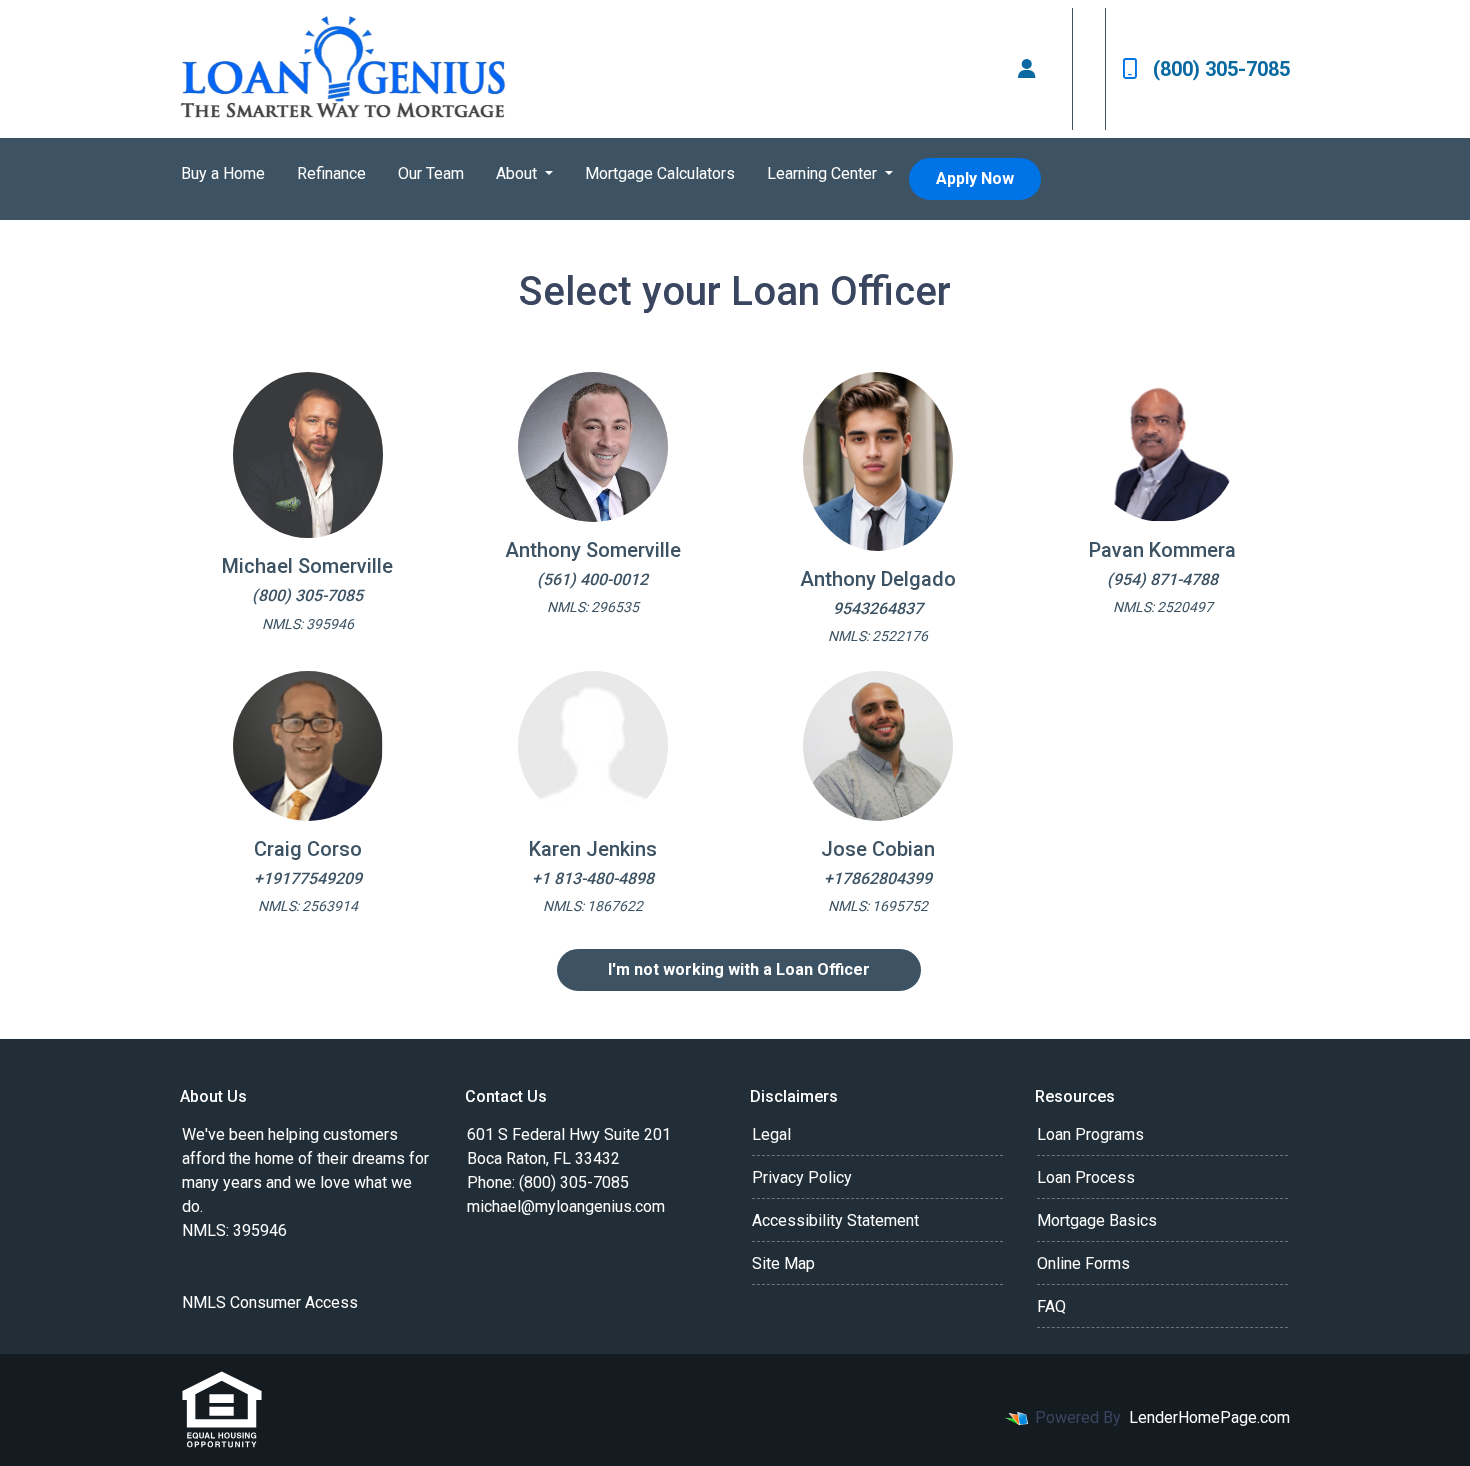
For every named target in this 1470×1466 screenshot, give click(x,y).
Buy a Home (223, 173)
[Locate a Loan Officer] (1027, 69)
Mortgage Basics (1097, 1220)
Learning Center (824, 173)
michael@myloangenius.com (566, 1206)
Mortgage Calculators (660, 173)
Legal (771, 1134)
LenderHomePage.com (1209, 1417)
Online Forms (1083, 1263)
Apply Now (975, 178)
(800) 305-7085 (1221, 69)
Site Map (783, 1263)
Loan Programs (1090, 1134)
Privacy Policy (802, 1177)
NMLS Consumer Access (270, 1302)
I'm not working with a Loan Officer (739, 969)
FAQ (1051, 1306)
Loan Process (1086, 1177)
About (518, 173)
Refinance (331, 173)
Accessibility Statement (835, 1220)
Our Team (431, 173)
